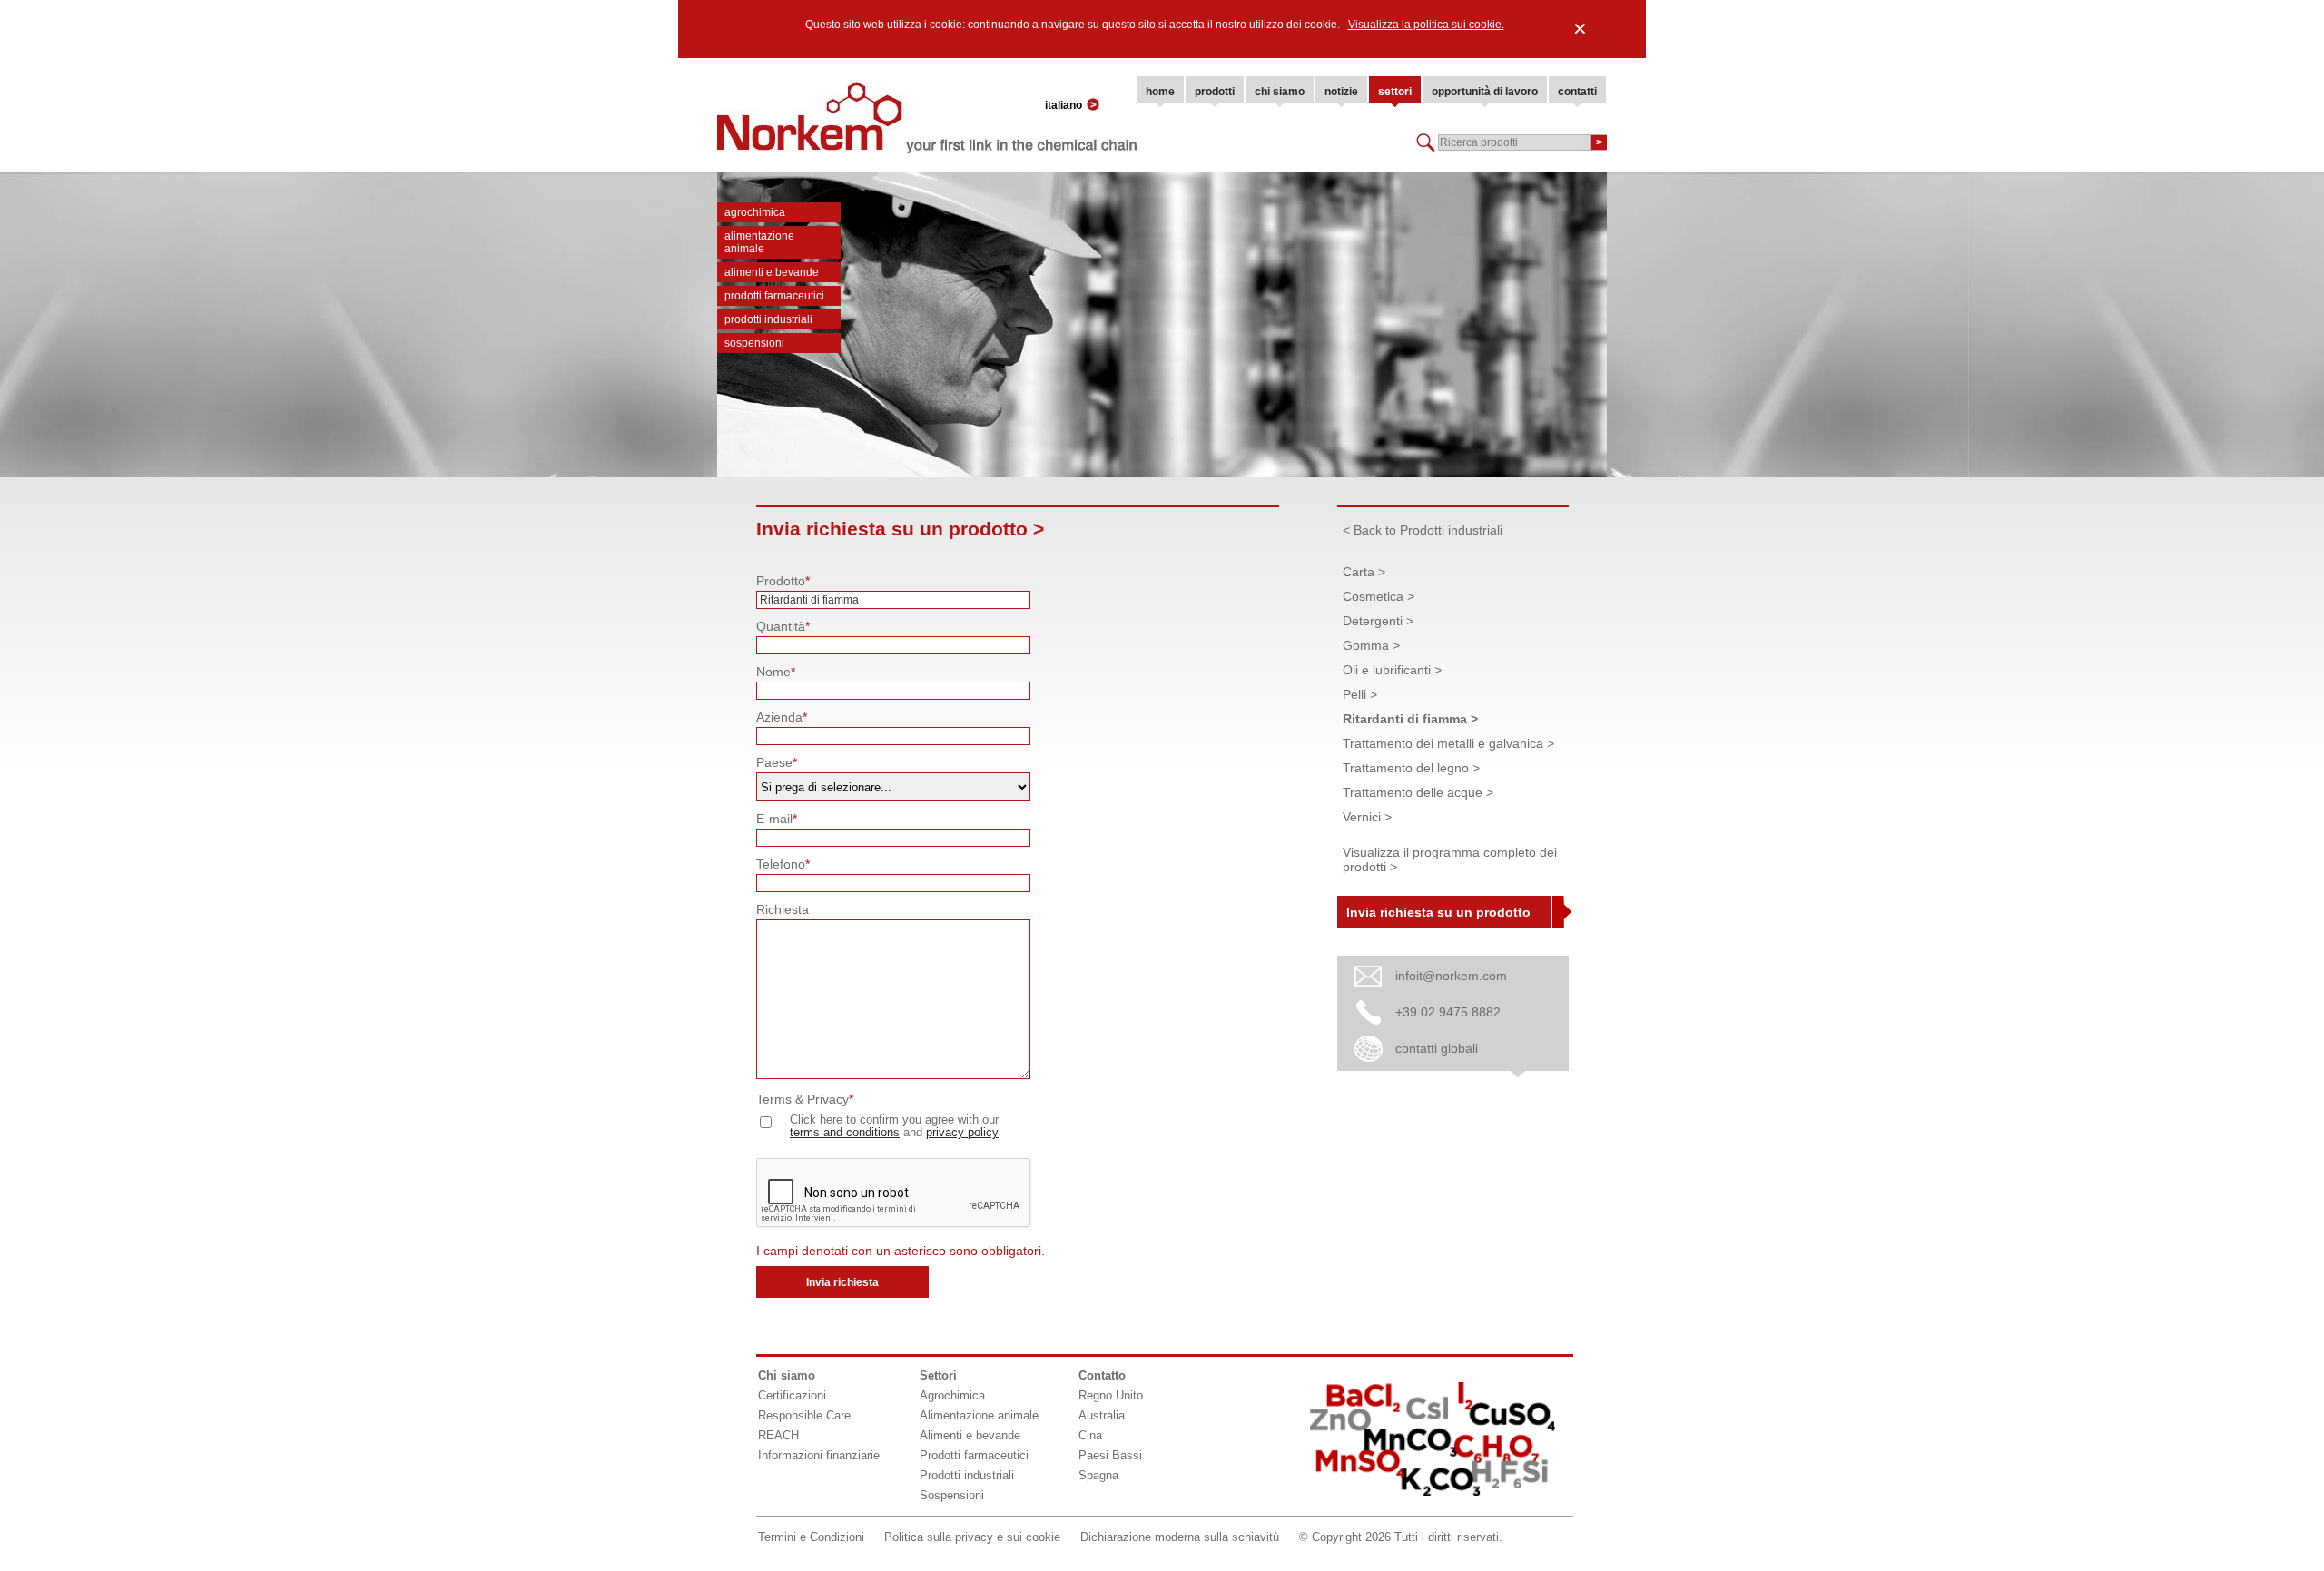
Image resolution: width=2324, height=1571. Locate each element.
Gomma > (1371, 645)
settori (1395, 92)
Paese (777, 762)
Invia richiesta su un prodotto (1438, 912)
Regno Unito (1111, 1395)
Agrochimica (755, 212)
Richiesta (783, 909)
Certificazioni (792, 1395)
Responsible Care (804, 1415)
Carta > (1364, 572)
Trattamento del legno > (1411, 768)
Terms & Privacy (805, 1099)
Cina (1090, 1435)
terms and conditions (845, 1133)
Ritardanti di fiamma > (1410, 719)
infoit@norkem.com (1451, 976)
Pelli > (1360, 694)
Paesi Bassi (1110, 1455)
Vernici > (1367, 817)
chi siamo (1280, 92)
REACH (778, 1435)
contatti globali (1437, 1048)
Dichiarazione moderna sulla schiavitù (1180, 1537)
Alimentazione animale (759, 242)
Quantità (783, 626)
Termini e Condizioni (811, 1537)
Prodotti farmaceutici (774, 296)
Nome (776, 672)
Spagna (1098, 1475)
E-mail (777, 819)
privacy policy (962, 1133)
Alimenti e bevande (772, 272)
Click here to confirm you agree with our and (894, 1126)
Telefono (783, 864)
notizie (1341, 92)
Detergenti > (1378, 621)
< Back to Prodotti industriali (1423, 530)
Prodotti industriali (768, 319)
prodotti (1215, 92)
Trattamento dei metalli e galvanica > (1448, 743)
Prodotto (783, 581)
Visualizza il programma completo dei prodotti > (1450, 859)
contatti (1577, 92)
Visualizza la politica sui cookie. (1426, 25)
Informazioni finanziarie (819, 1455)
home (1160, 92)
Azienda (782, 717)
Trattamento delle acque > (1418, 792)
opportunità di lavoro (1485, 92)
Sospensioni (754, 343)
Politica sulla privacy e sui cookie (972, 1537)
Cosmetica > (1379, 596)
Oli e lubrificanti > (1392, 670)
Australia (1102, 1415)
